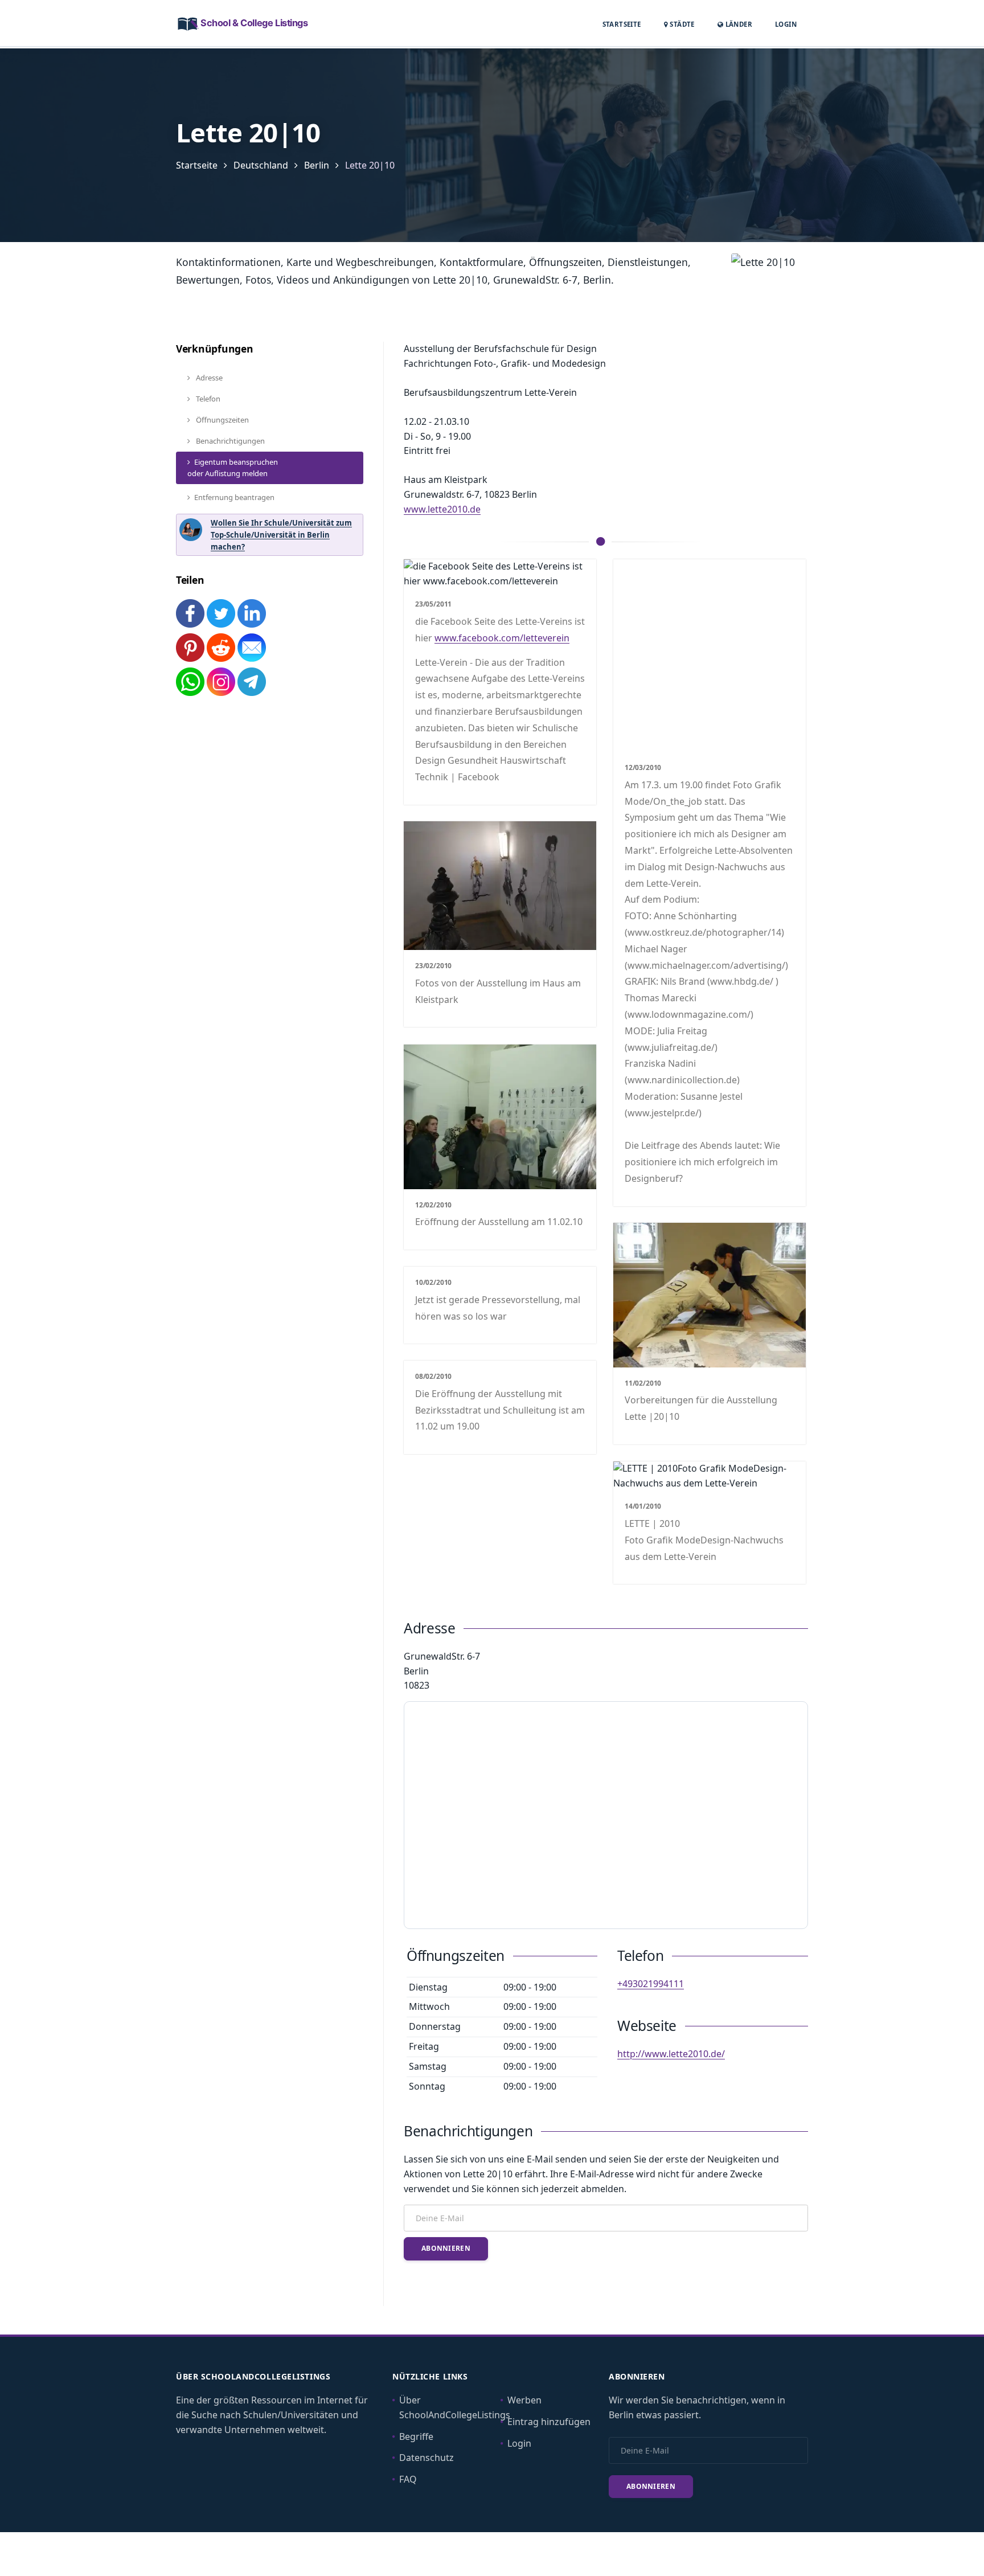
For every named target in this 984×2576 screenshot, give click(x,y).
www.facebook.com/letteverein (502, 638)
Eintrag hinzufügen (549, 2422)
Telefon (207, 399)
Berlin (317, 165)
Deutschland (261, 165)
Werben (524, 2400)
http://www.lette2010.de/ (671, 2054)
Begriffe (416, 2436)
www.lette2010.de (442, 509)
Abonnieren (446, 2248)
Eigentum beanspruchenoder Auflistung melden (233, 468)
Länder (738, 24)
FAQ (408, 2479)
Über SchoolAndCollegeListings (455, 2407)
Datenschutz (427, 2458)
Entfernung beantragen (234, 497)
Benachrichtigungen (229, 441)
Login (786, 24)
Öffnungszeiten (222, 420)
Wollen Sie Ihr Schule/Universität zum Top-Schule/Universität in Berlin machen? (281, 535)
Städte (681, 24)
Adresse (208, 378)
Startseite (622, 24)
